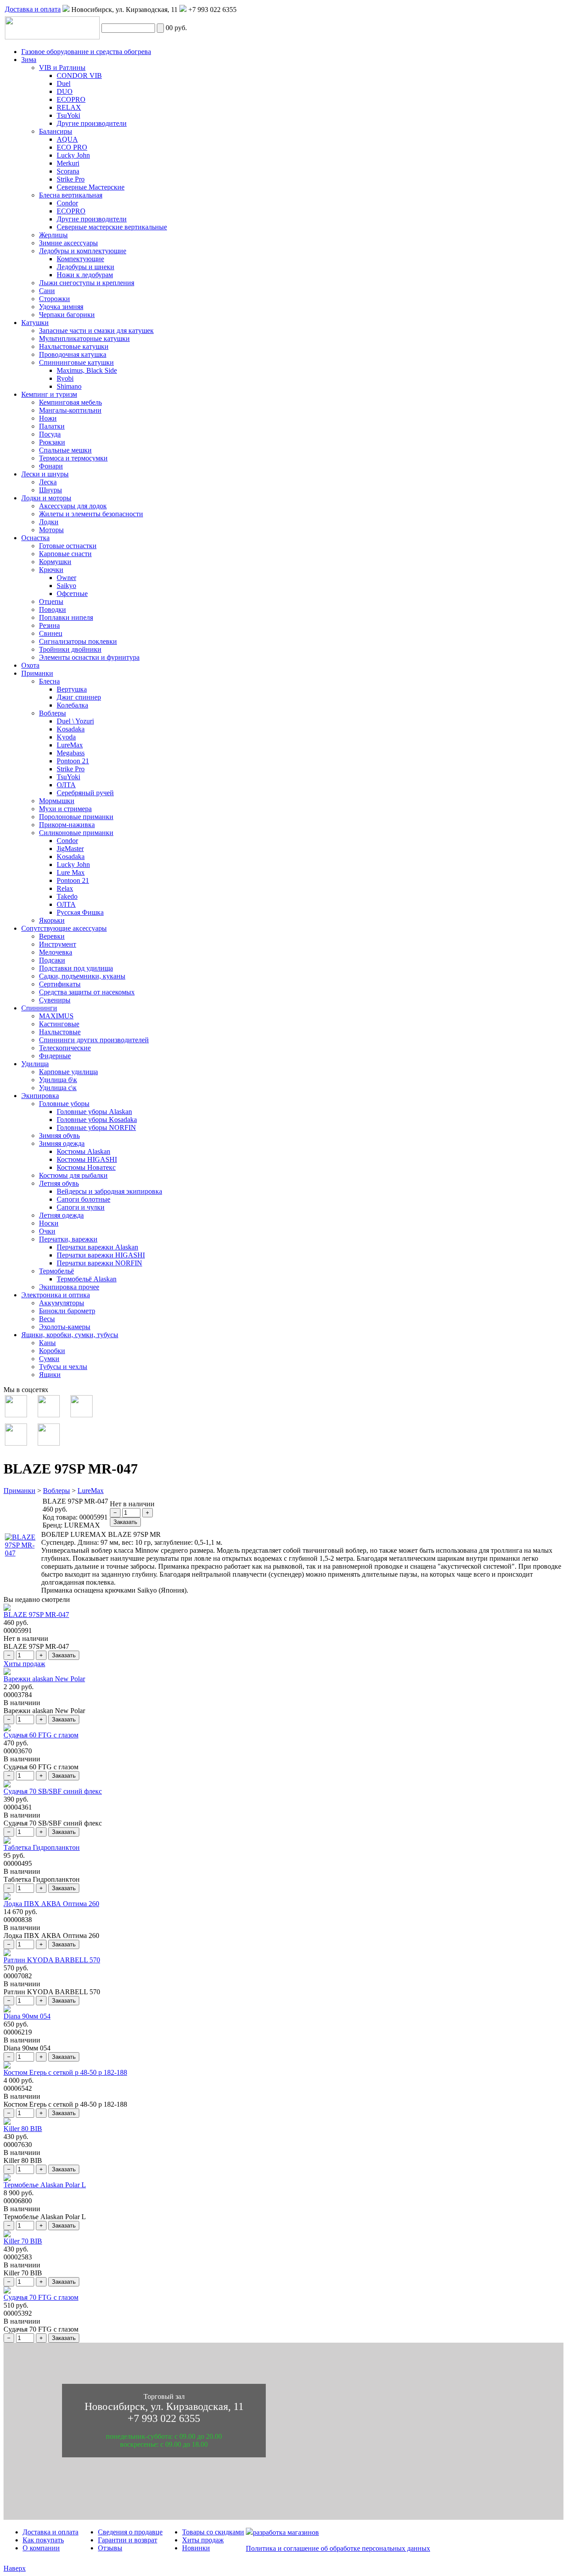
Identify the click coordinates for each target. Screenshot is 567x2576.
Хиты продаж (24, 1664)
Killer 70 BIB (23, 2241)
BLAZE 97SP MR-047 (36, 1615)
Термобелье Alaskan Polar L (45, 2185)
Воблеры (56, 1491)
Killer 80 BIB (23, 2129)
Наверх (15, 2568)
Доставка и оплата (33, 9)
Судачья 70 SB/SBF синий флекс (53, 1791)
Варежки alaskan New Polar (44, 1679)
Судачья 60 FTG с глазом (41, 1735)
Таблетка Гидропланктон (42, 1847)
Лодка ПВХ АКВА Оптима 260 (51, 1904)
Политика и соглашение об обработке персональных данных (338, 2548)
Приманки (19, 1491)
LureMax (91, 1491)
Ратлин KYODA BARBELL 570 (52, 1960)
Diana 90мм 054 (27, 2016)
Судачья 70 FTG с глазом (41, 2297)
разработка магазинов (286, 2532)
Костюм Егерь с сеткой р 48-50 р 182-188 (65, 2072)
